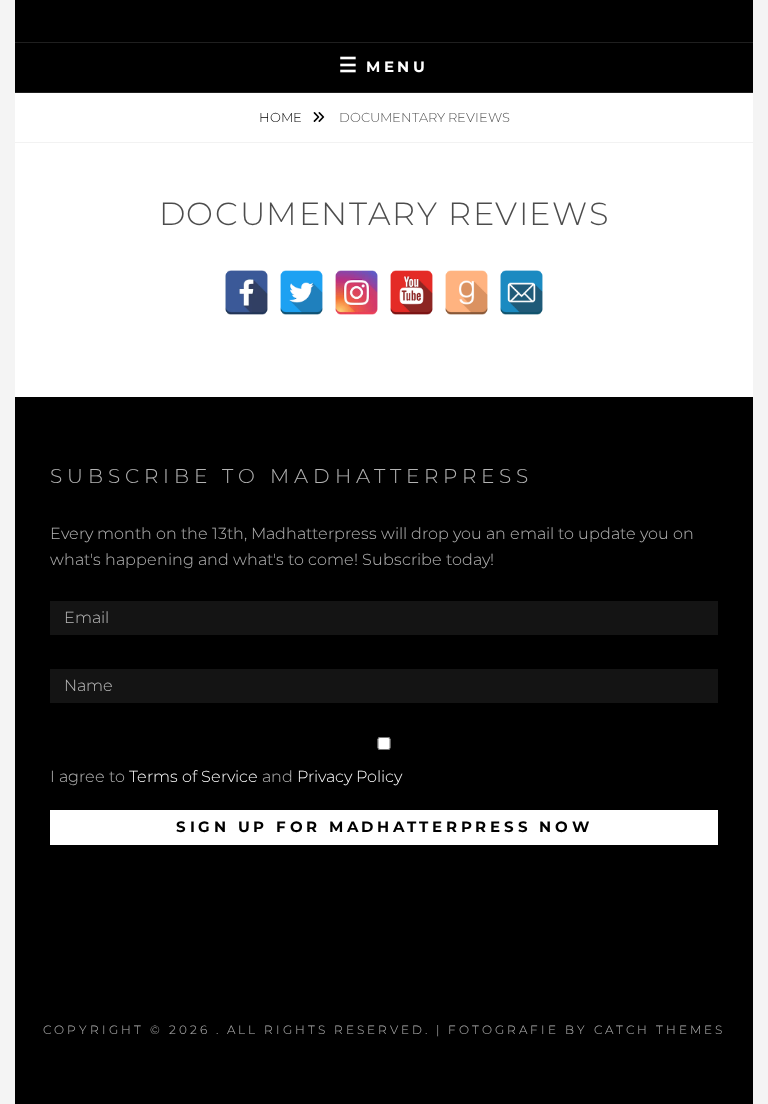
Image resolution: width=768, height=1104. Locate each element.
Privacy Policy (349, 776)
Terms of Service (193, 776)
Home (282, 117)
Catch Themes (659, 1029)
